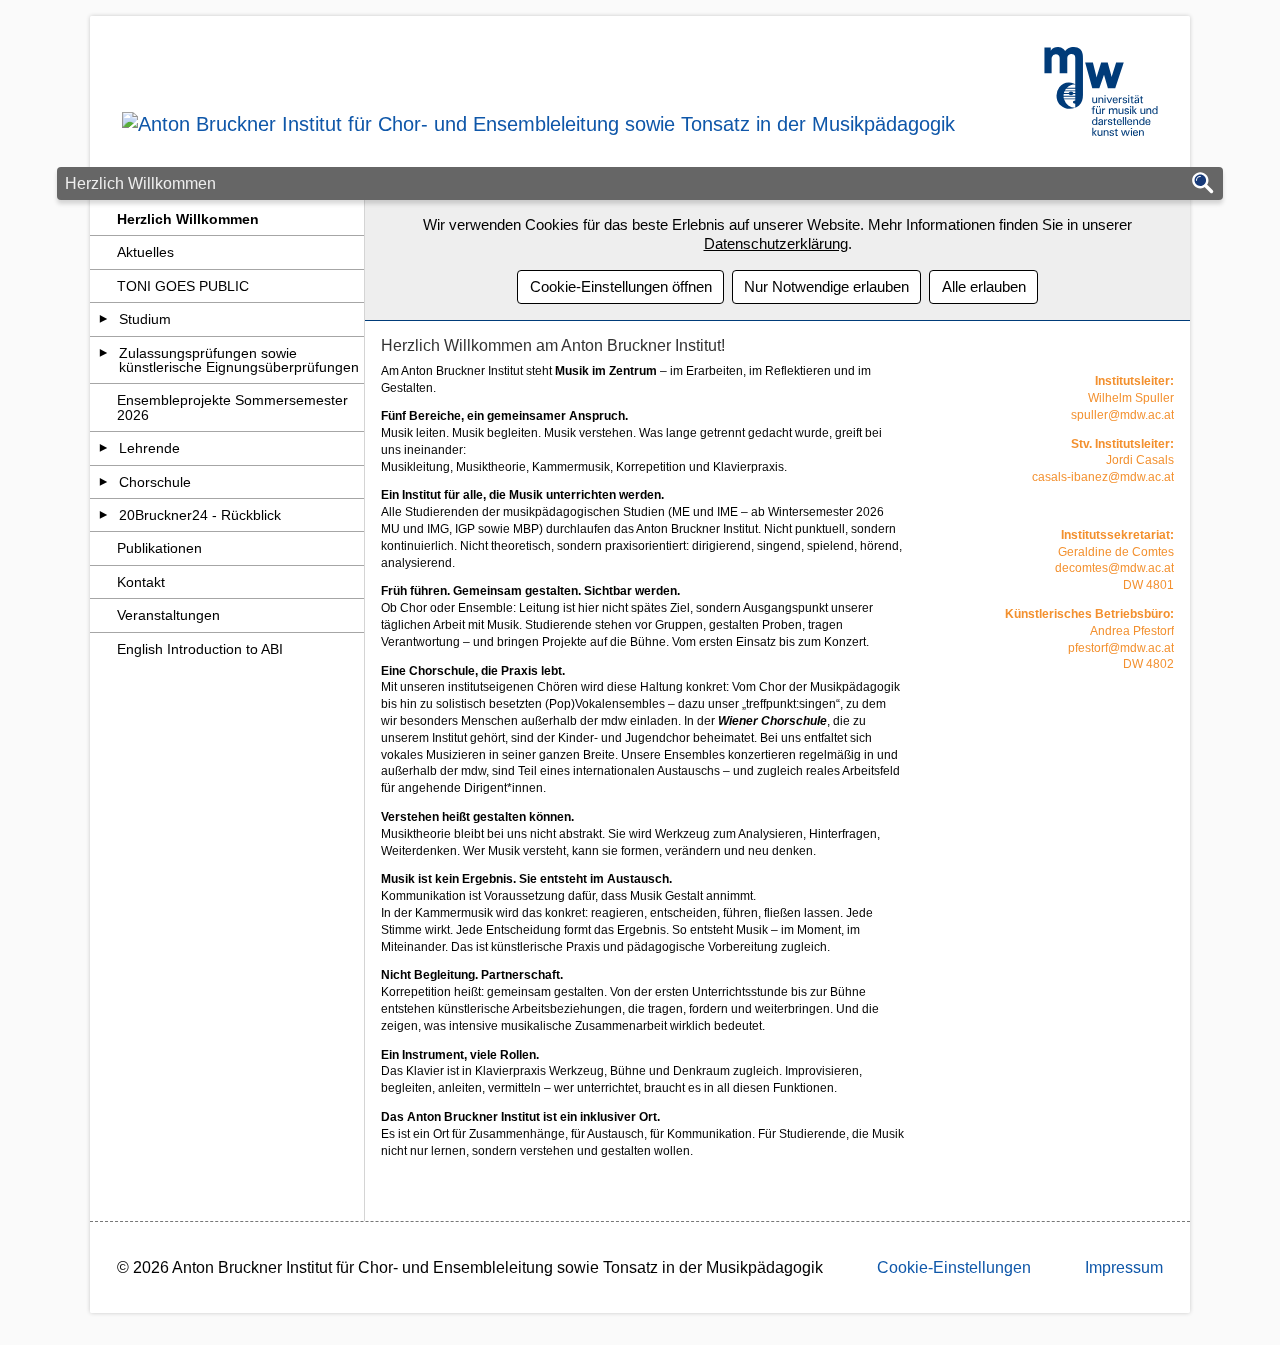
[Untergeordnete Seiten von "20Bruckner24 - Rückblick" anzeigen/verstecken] (103, 515)
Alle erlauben (984, 286)
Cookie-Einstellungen (954, 1267)
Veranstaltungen (168, 615)
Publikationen (159, 548)
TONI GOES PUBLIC (183, 286)
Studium (145, 319)
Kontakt (141, 582)
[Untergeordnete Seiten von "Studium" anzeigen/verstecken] (103, 319)
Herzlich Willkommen (188, 219)
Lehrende (149, 448)
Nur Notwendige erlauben (826, 286)
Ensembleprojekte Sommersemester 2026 (232, 407)
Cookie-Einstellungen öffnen (621, 286)
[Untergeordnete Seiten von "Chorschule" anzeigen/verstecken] (103, 482)
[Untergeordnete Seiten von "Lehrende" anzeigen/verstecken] (103, 448)
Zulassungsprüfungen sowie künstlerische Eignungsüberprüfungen (239, 360)
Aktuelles (145, 252)
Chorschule (155, 482)
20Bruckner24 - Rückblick (200, 515)
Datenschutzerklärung (776, 243)
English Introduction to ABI (200, 649)
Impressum (1124, 1267)
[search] (1203, 184)
